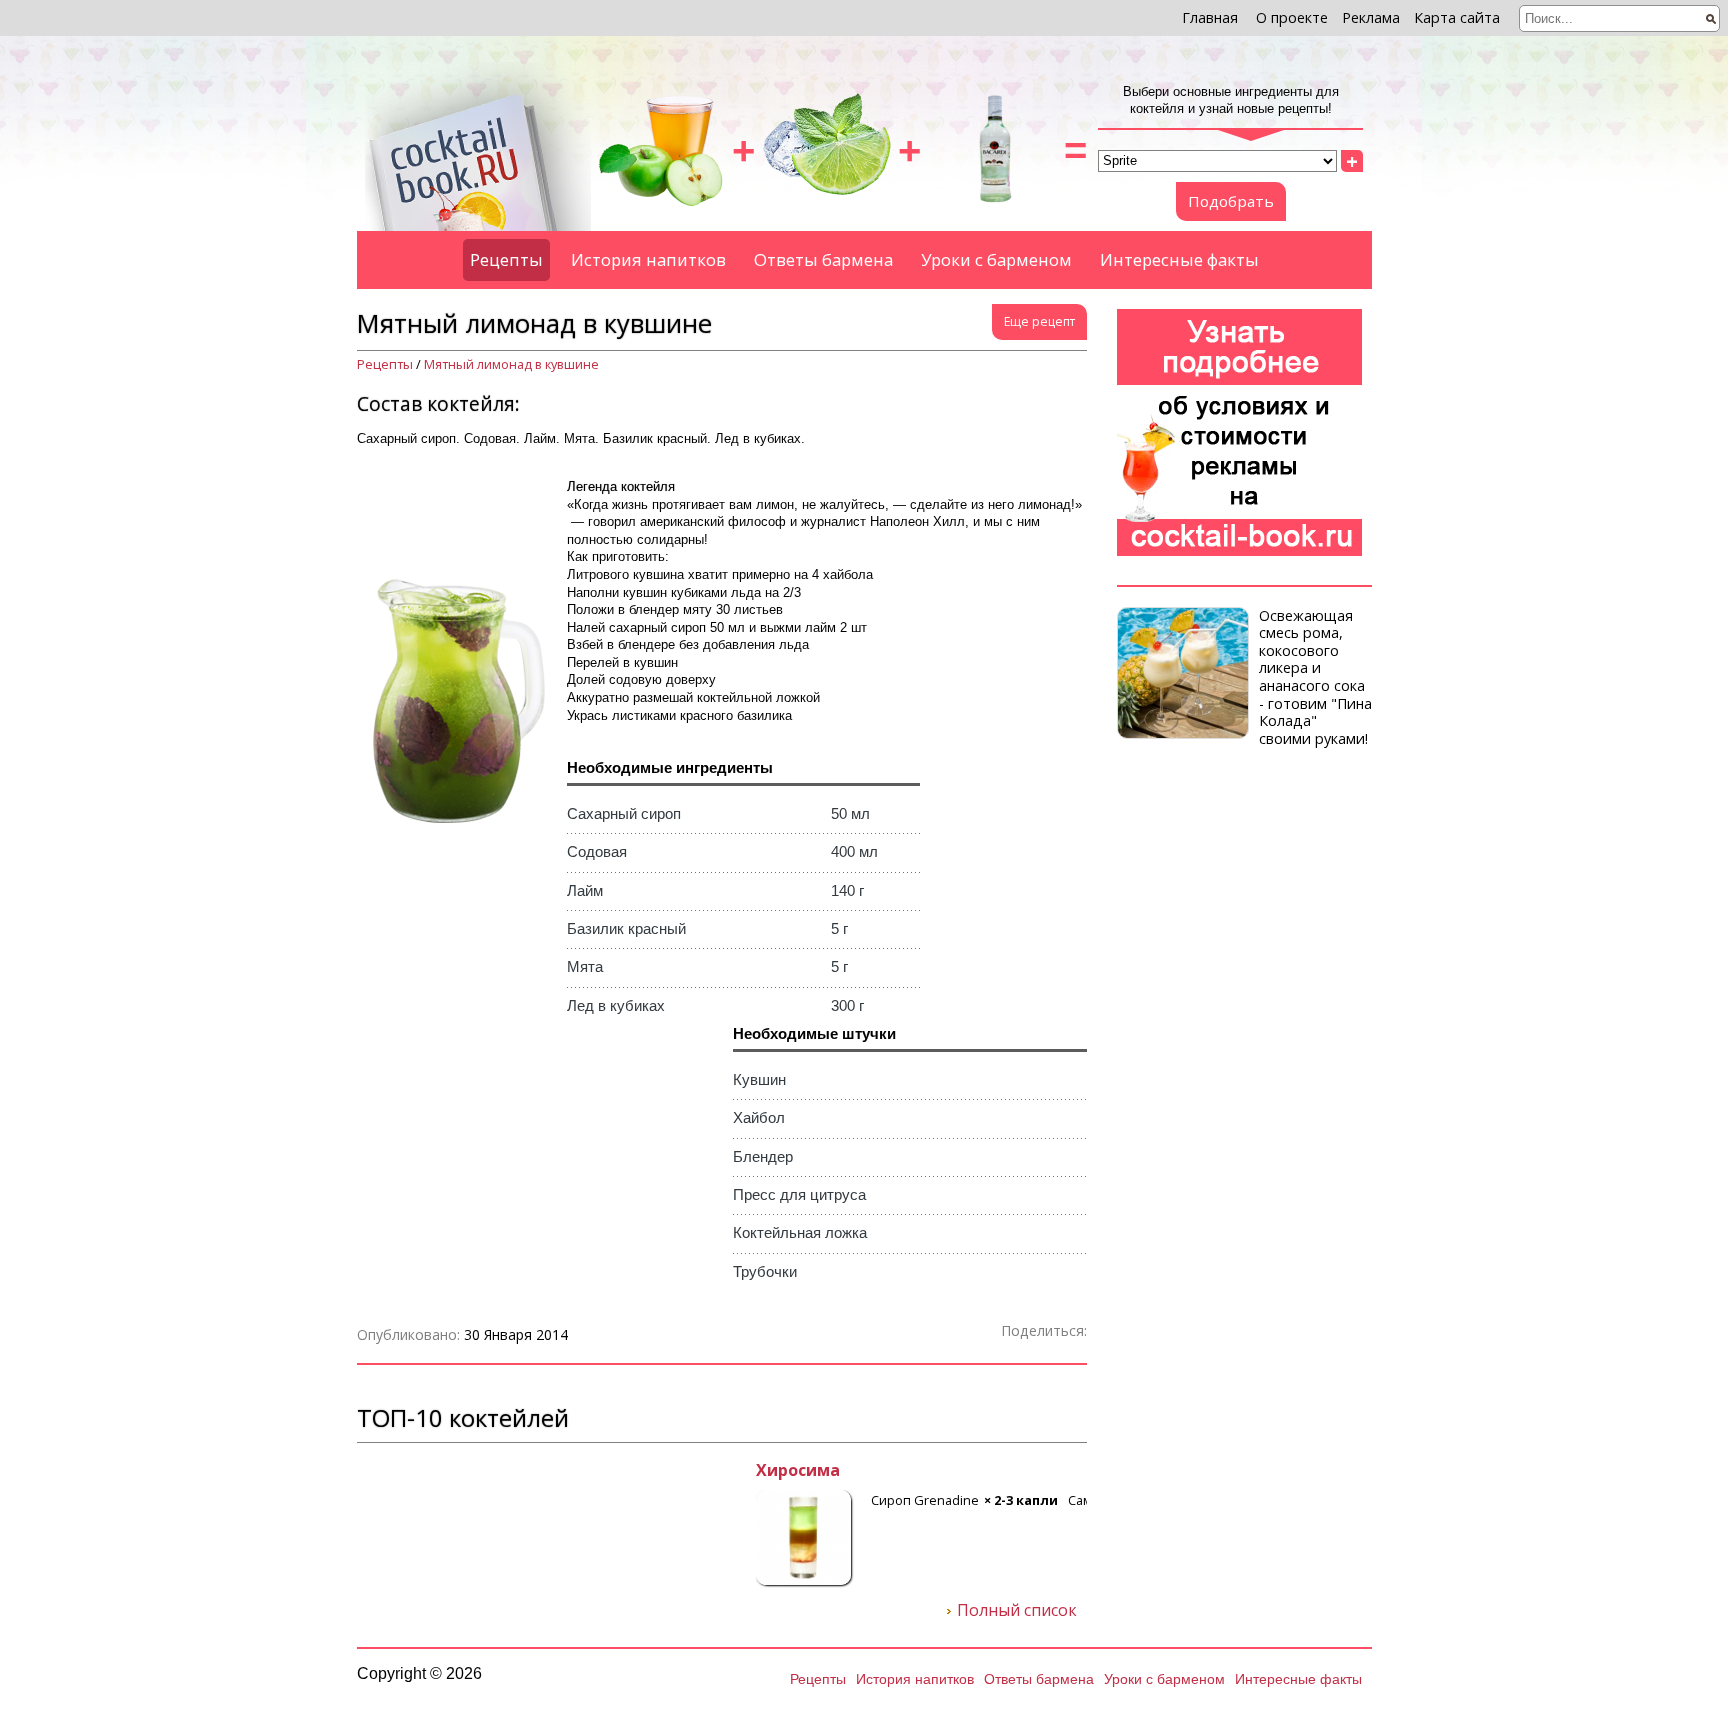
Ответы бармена (823, 259)
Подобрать (1231, 201)
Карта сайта (1457, 17)
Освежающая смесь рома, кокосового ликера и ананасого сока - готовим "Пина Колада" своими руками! (1315, 677)
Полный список (1017, 1611)
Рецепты (506, 259)
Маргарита (404, 1471)
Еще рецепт (1039, 321)
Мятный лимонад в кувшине (511, 364)
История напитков (648, 259)
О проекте (1292, 17)
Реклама (1371, 17)
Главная (1210, 17)
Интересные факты (1179, 259)
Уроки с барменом (996, 259)
